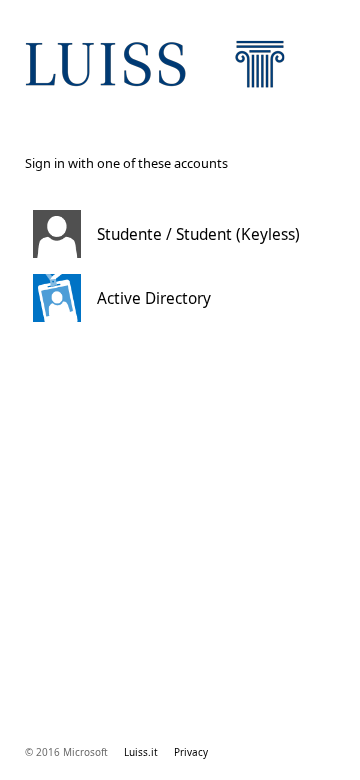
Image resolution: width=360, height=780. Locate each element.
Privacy (191, 752)
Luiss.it (141, 752)
